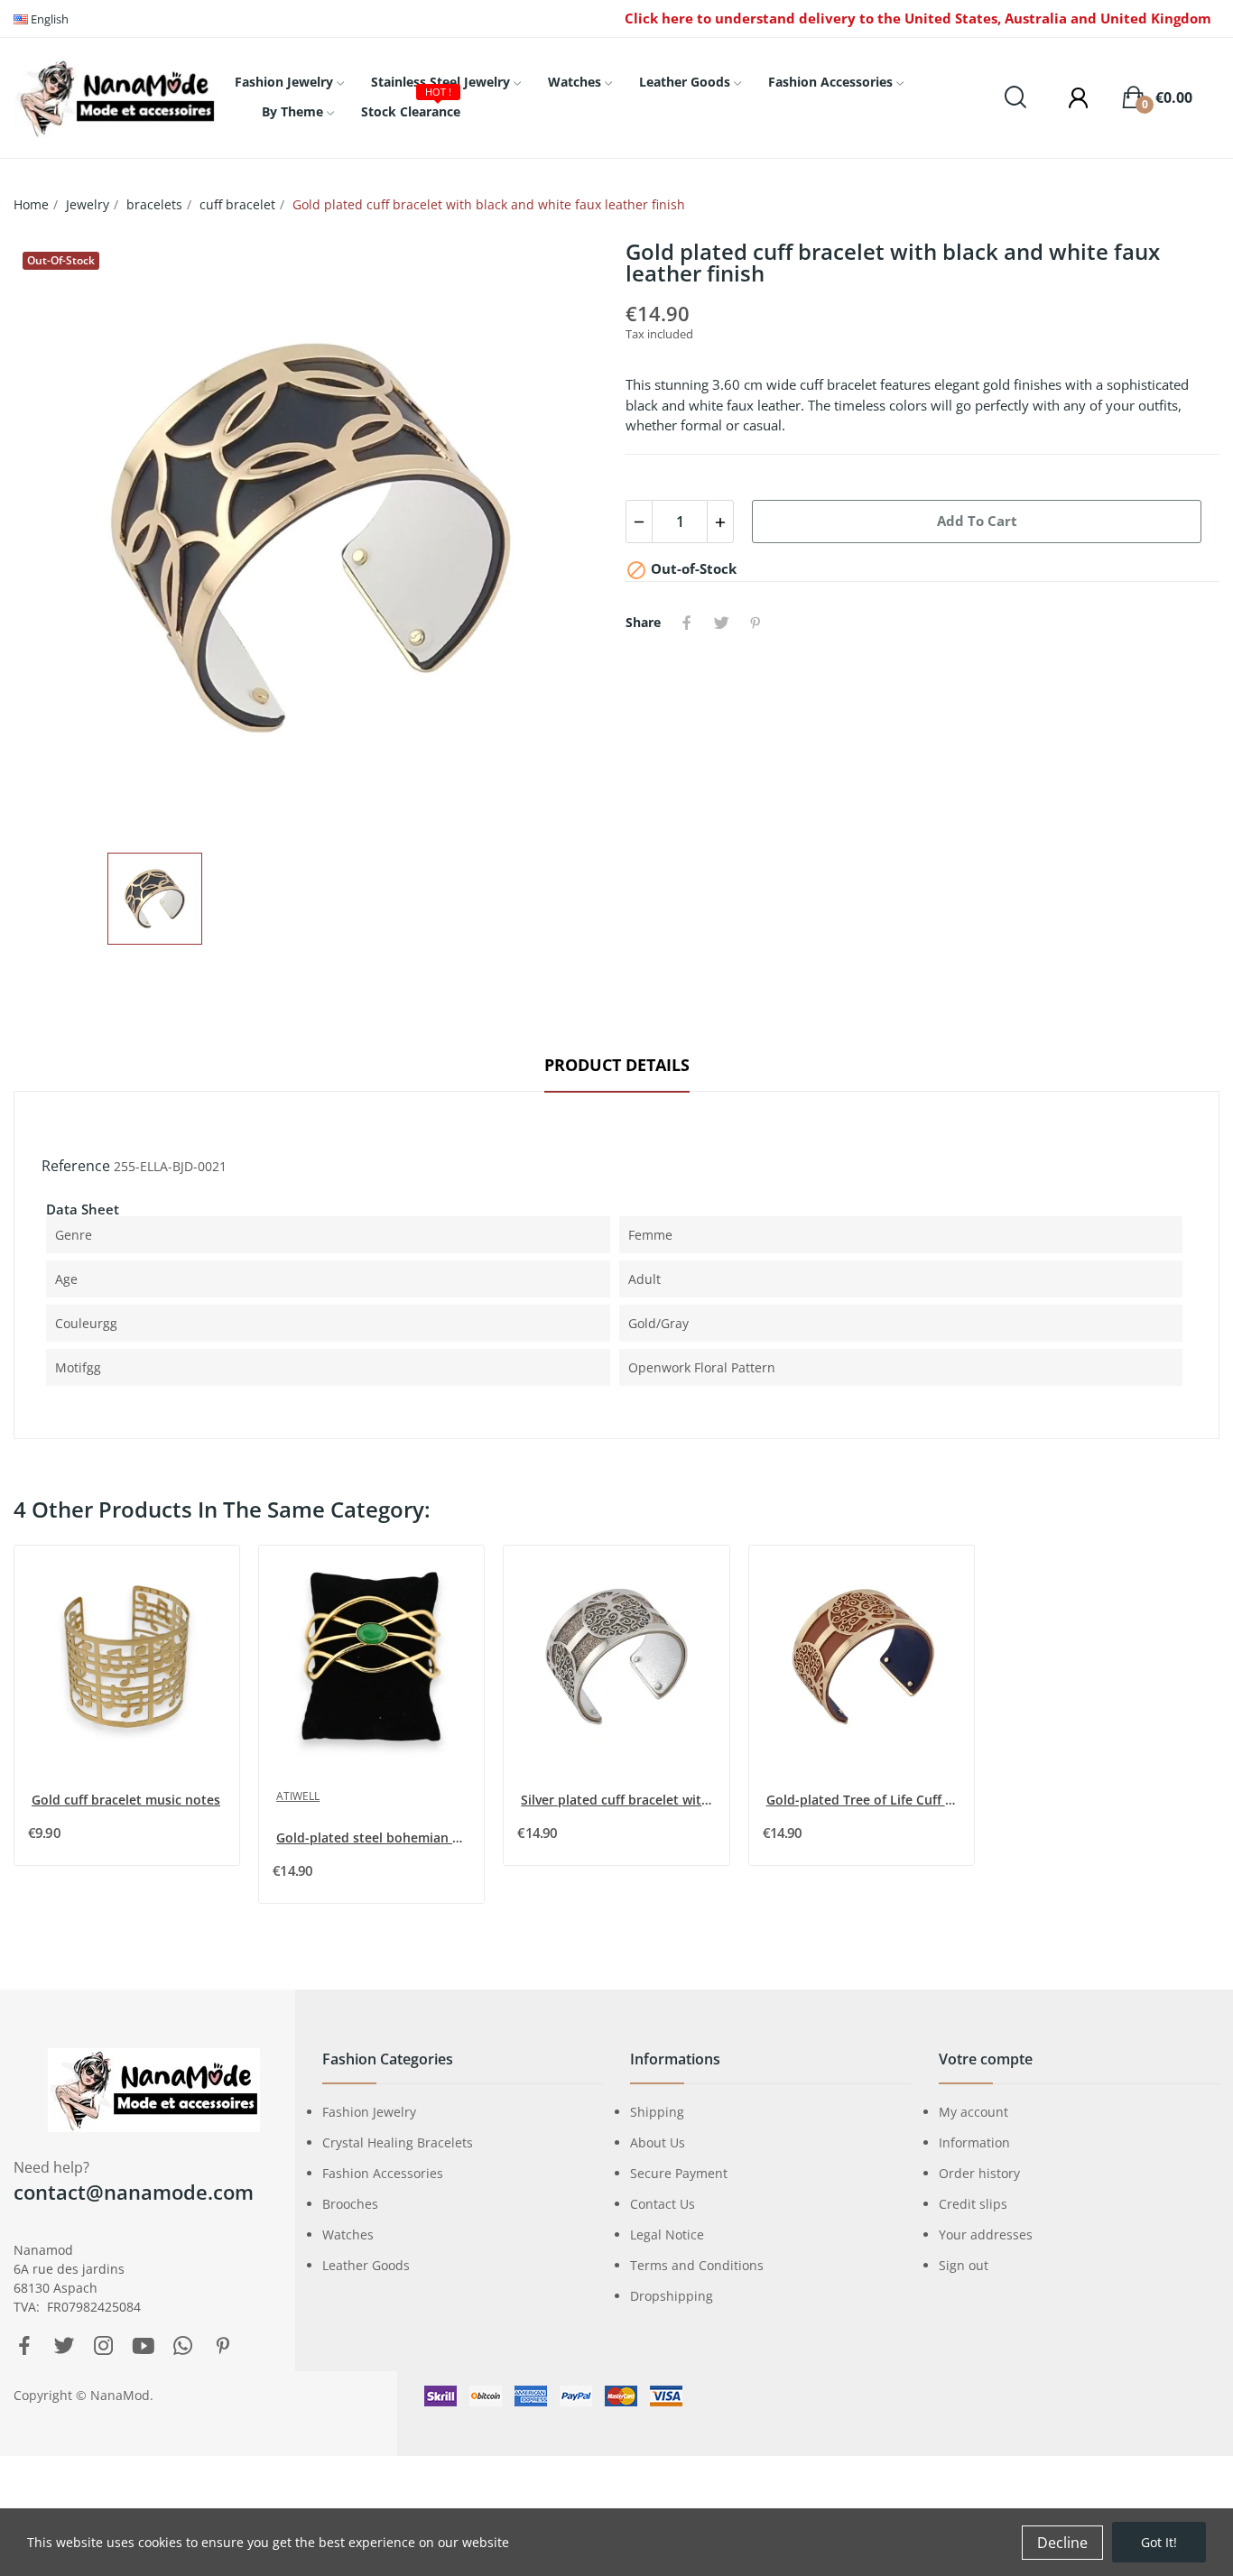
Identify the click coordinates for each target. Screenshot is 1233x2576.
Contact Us (663, 2204)
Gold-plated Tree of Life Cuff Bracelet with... (863, 1800)
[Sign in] (1070, 97)
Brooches (350, 2204)
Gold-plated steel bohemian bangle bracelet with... (373, 1837)
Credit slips (973, 2204)
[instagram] (104, 2346)
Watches (348, 2234)
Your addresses (986, 2234)
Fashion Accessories (383, 2173)
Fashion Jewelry (369, 2112)
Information (974, 2142)
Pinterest (756, 623)
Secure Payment (679, 2173)
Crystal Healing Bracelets (398, 2142)
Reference (76, 1166)
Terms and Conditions (697, 2265)
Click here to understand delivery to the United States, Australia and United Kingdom (918, 18)
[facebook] (24, 2346)
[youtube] (144, 2346)
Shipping (657, 2112)
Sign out (964, 2265)
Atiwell (298, 1796)
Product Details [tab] (617, 1065)
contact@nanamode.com (134, 2192)
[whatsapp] (183, 2346)
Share (687, 623)
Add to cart (977, 521)
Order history (979, 2173)
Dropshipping (672, 2296)
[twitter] (64, 2346)
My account (973, 2112)
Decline (1062, 2543)
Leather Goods (366, 2265)
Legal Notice (667, 2234)
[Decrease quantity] (639, 522)
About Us (658, 2142)
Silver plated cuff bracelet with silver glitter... (618, 1800)
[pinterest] (223, 2346)
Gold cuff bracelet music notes (126, 1800)
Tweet (721, 623)
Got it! (1159, 2542)
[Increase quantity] (720, 522)
